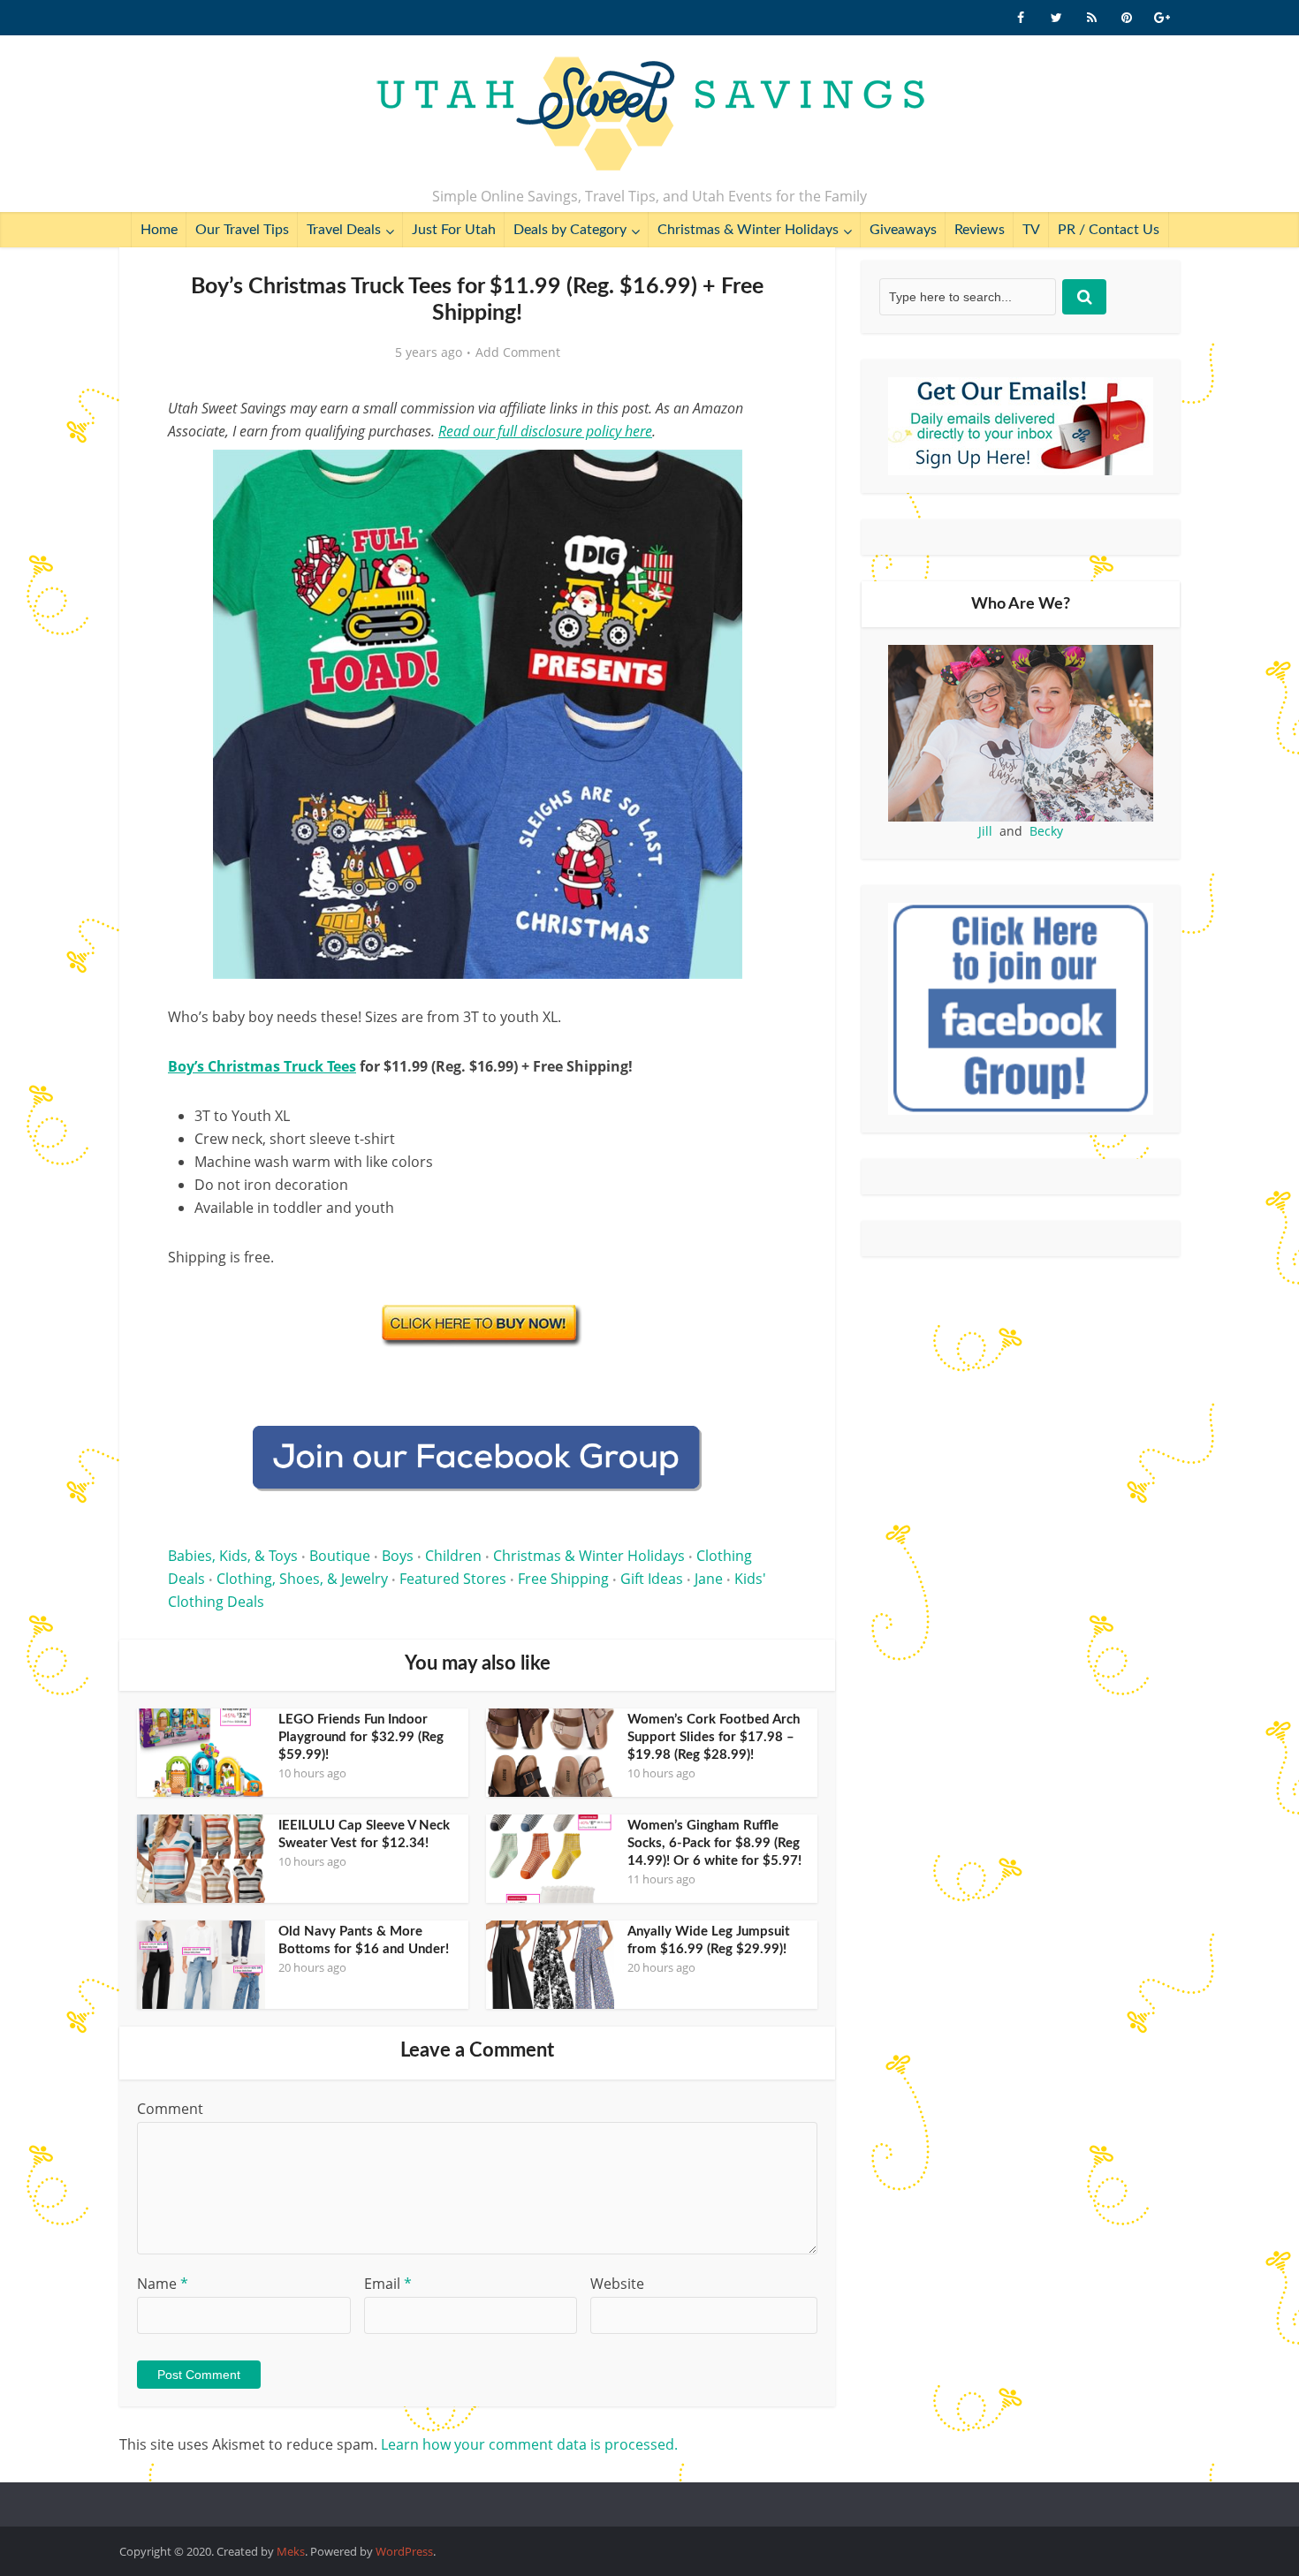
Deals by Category (570, 230)
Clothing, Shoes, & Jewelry (302, 1579)
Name (163, 2284)
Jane (709, 1579)
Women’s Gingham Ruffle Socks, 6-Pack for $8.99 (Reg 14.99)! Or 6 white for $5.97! (714, 1843)
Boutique (340, 1556)
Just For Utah (454, 230)
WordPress (404, 2551)
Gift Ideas (652, 1579)
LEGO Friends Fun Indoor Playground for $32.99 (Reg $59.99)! (361, 1737)
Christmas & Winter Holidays (748, 230)
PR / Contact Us (1109, 230)
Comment (170, 2109)
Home (159, 230)
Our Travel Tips (242, 230)
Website (617, 2284)
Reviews (980, 230)
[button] (761, 475)
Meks (291, 2551)
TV (1031, 230)
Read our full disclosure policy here (545, 431)
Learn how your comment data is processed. (529, 2444)
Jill (985, 831)
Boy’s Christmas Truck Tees (262, 1066)
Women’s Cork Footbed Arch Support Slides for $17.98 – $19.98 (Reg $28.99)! (714, 1737)
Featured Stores (453, 1579)
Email (388, 2284)
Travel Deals (344, 230)
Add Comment (518, 352)
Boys (398, 1556)
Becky (1046, 831)
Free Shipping (563, 1579)
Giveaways (903, 230)
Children (453, 1556)
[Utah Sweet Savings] (650, 115)
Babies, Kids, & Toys (233, 1556)
